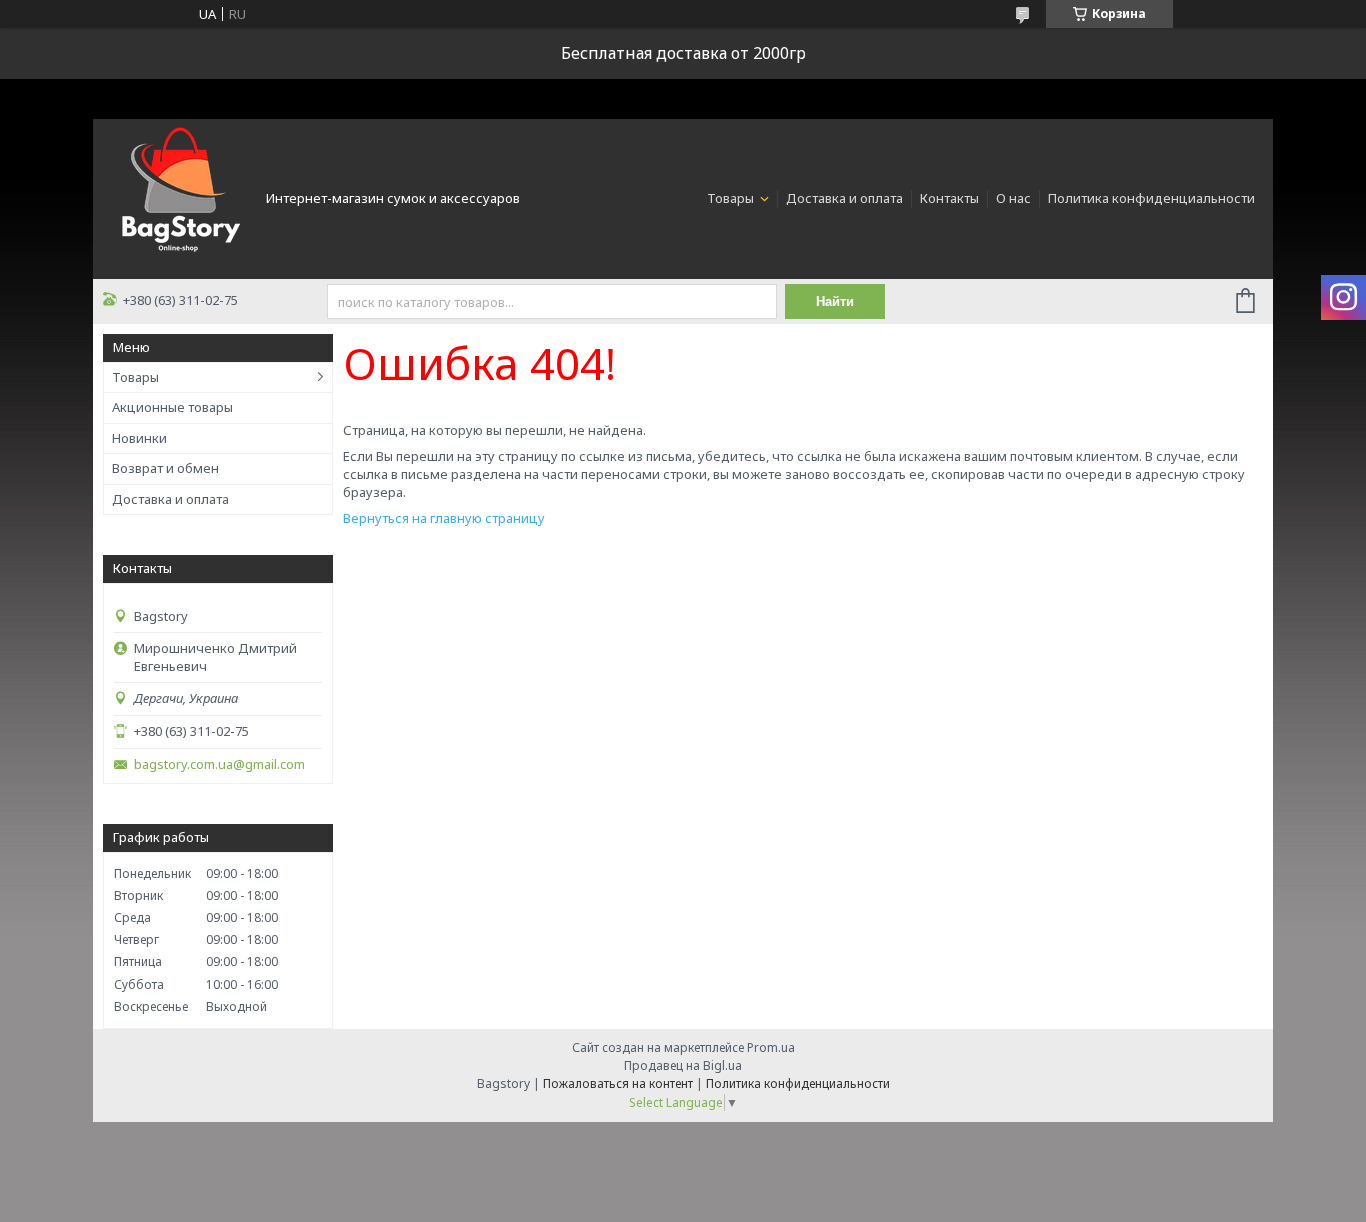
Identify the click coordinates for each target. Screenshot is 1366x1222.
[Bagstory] (178, 197)
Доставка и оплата (844, 198)
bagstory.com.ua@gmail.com (219, 764)
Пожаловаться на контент (618, 1083)
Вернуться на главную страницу (444, 518)
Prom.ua (771, 1047)
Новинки (139, 438)
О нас (1013, 198)
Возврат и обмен (165, 468)
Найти (835, 301)
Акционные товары (172, 407)
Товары (732, 198)
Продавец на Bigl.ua (683, 1065)
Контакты (949, 198)
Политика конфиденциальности (1151, 198)
